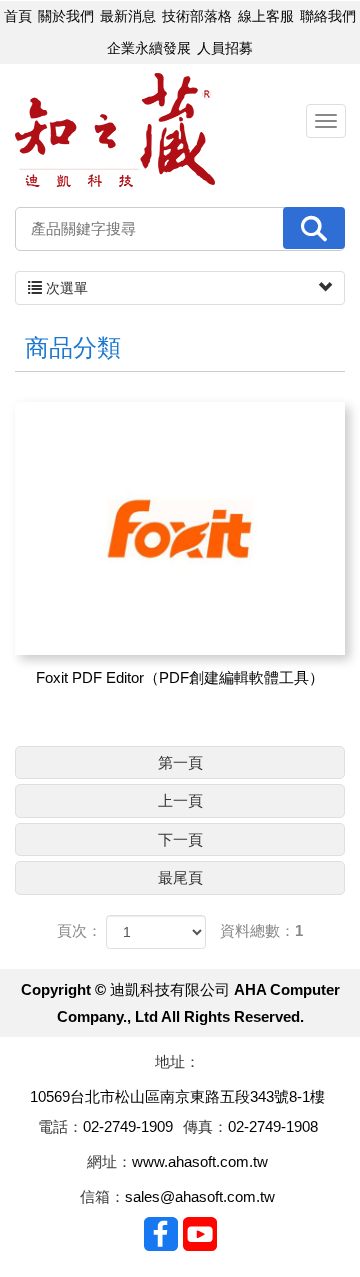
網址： (109, 1161)
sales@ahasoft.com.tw (200, 1196)
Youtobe (200, 1234)
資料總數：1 (261, 930)
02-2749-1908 (273, 1126)
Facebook (161, 1234)
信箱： (102, 1196)
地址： (177, 1061)
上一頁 (180, 800)
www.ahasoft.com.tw (200, 1161)
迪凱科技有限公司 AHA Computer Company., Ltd (115, 130)
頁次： (79, 930)
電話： (60, 1126)
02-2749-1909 (128, 1126)
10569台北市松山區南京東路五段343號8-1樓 (177, 1096)
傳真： (205, 1126)
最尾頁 (180, 877)
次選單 (65, 288)
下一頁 (180, 839)
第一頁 (180, 762)
